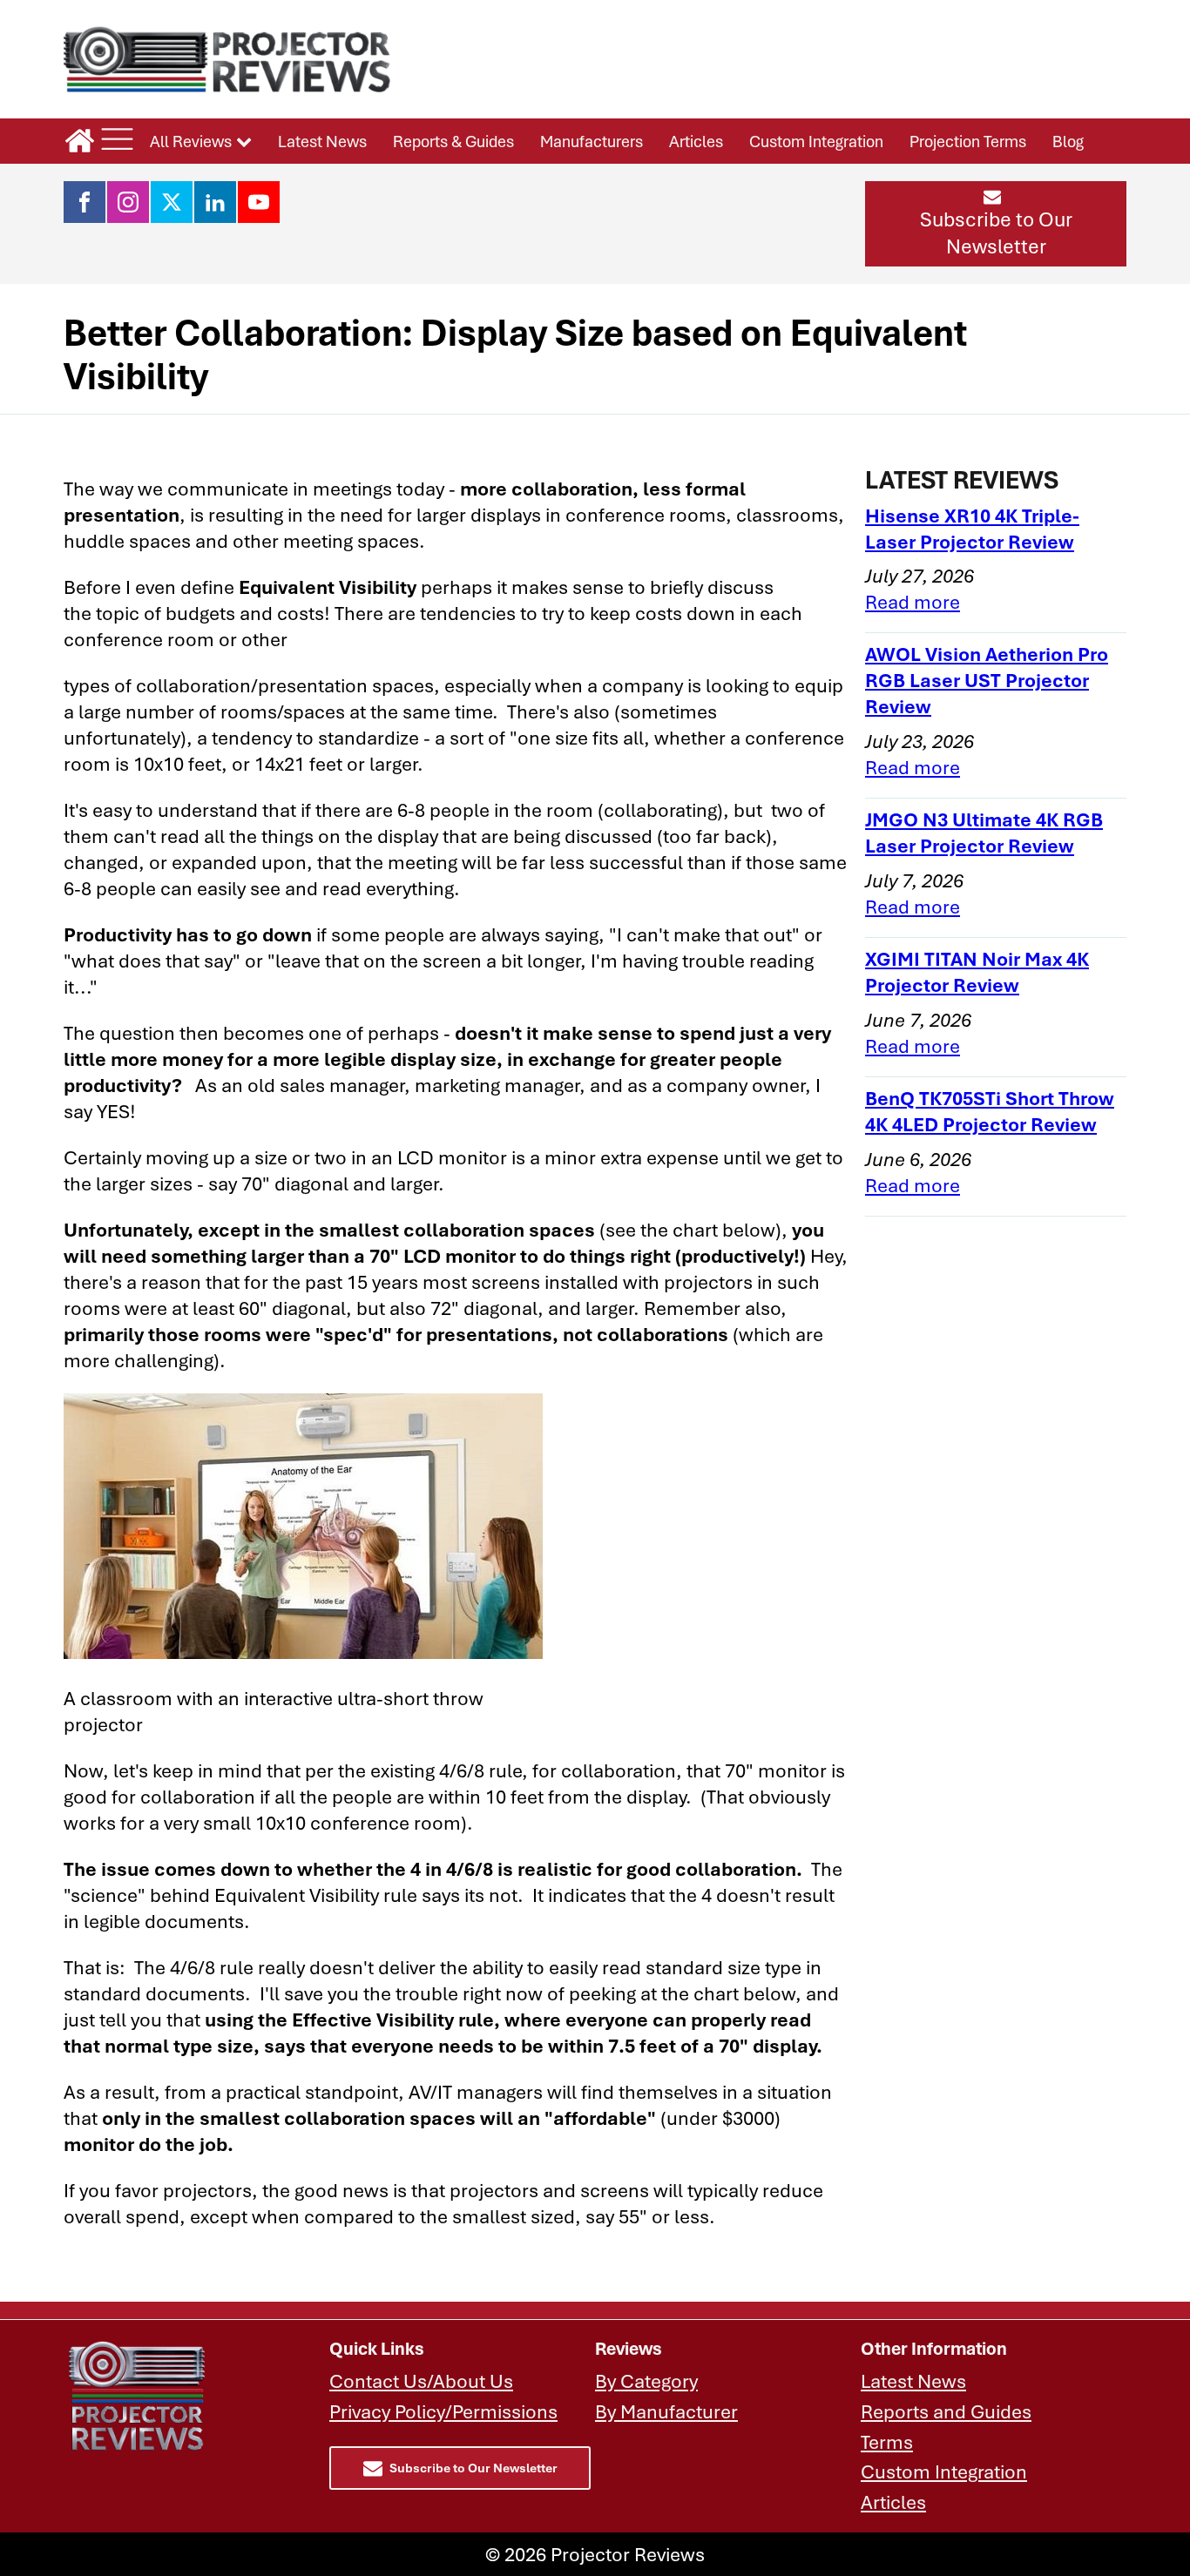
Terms (887, 2441)
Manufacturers (592, 141)
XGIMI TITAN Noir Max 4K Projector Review (977, 971)
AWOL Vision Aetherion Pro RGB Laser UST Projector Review (987, 680)
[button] (996, 224)
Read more (913, 601)
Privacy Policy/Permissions (443, 2411)
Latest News (322, 141)
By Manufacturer (666, 2411)
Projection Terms (968, 141)
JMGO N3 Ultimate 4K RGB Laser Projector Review (984, 832)
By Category (646, 2380)
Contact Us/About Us (421, 2380)
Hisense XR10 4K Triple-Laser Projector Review (972, 528)
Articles (696, 141)
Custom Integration (816, 141)
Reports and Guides (946, 2411)
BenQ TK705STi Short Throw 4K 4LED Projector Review (990, 1111)
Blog (1068, 141)
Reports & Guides (453, 141)
